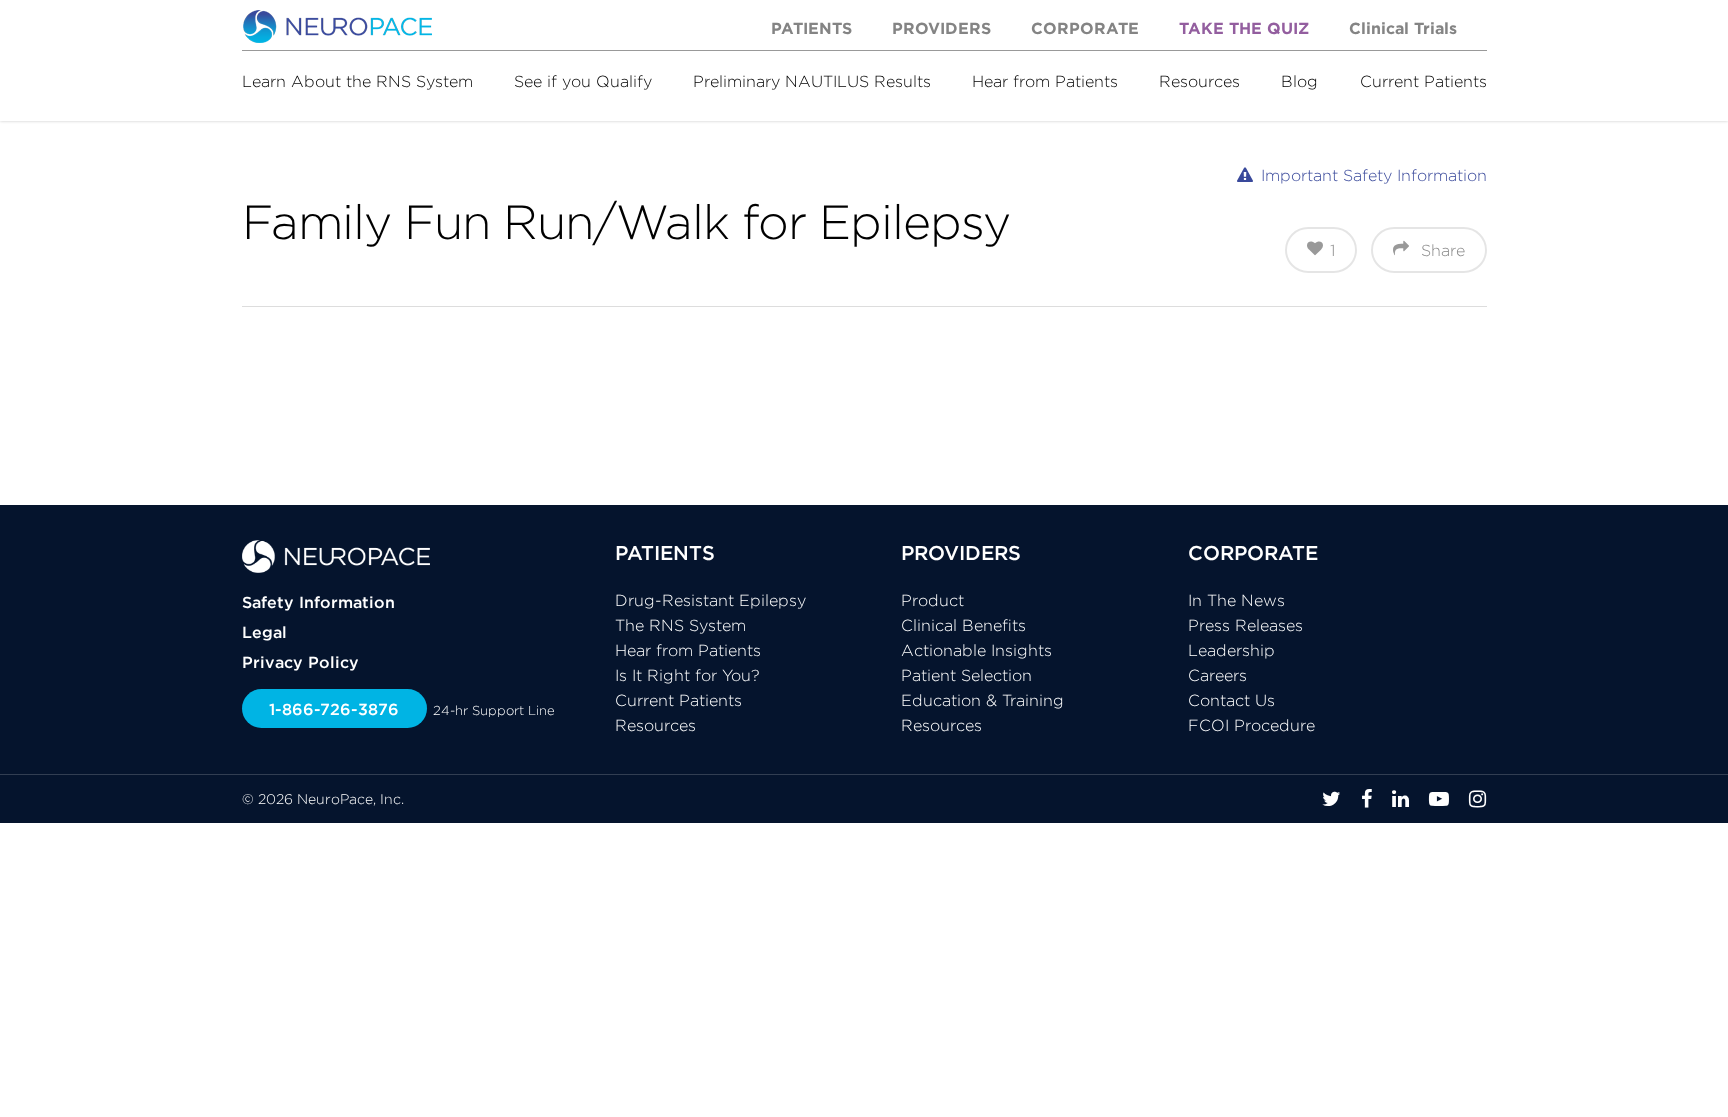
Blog (1299, 81)
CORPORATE (1253, 552)
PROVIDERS (961, 552)
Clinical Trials (1403, 28)
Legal (264, 632)
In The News (1236, 600)
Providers (941, 28)
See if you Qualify (583, 81)
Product (932, 600)
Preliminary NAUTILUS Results (812, 81)
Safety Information (318, 602)
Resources (1199, 81)
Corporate (1085, 28)
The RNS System (680, 625)
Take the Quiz (1244, 28)
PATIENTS (665, 552)
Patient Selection (966, 675)
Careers (1217, 675)
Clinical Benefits (963, 625)
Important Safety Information (1374, 175)
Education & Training (982, 700)
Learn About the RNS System (357, 81)
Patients (811, 28)
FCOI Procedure (1251, 725)
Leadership (1231, 650)
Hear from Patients (1045, 81)
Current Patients (1423, 81)
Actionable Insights (976, 650)
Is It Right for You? (687, 675)
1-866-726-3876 (334, 709)
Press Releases (1245, 625)
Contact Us (1231, 700)
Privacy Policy (300, 662)
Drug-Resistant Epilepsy (710, 600)
